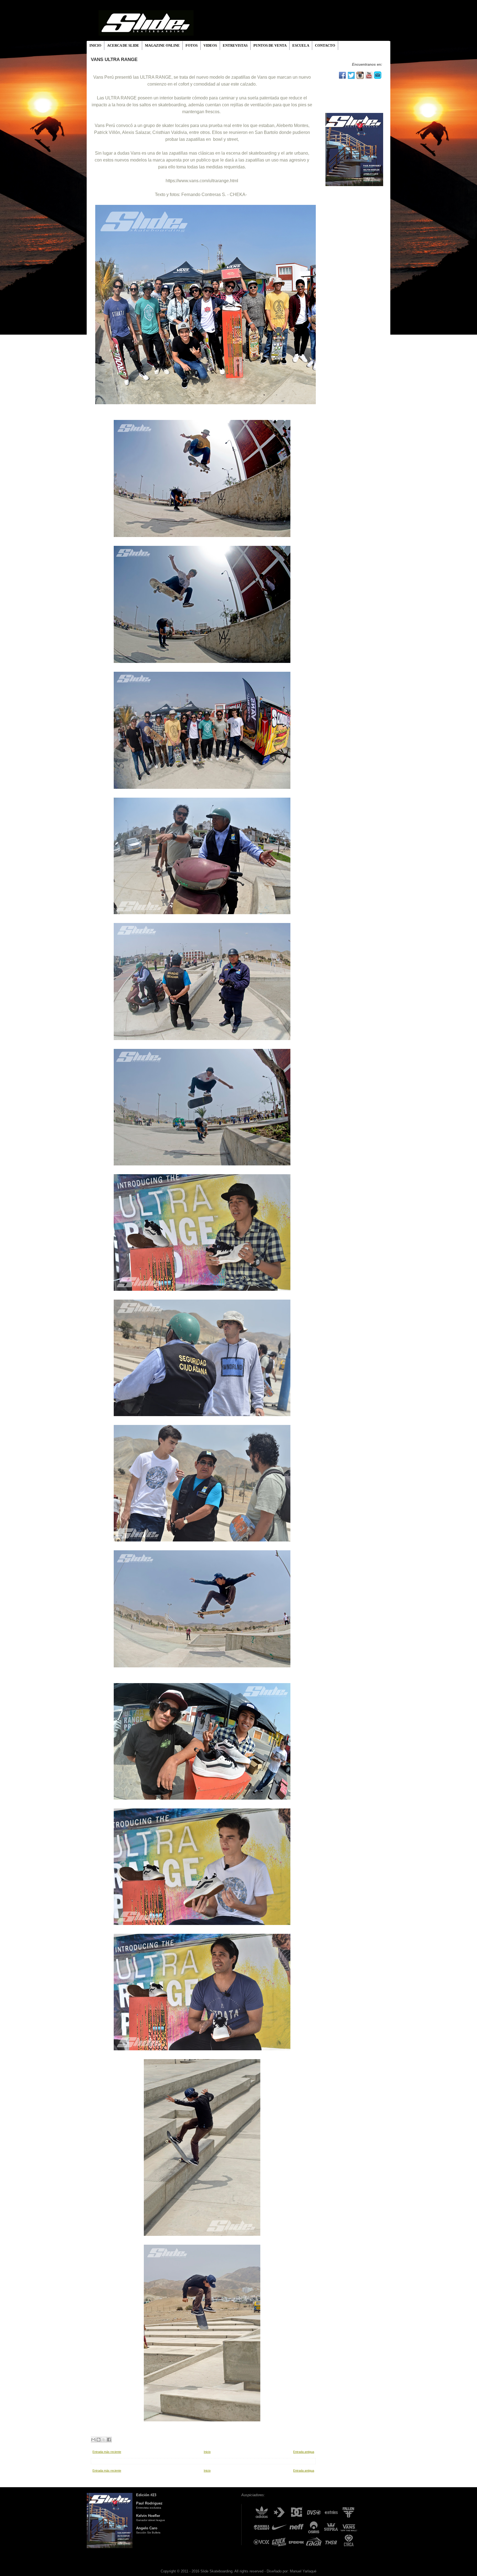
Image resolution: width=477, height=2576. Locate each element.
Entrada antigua (304, 2452)
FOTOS (192, 45)
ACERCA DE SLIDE (123, 45)
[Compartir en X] (104, 2440)
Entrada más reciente (107, 2452)
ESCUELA (301, 45)
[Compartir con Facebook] (109, 2440)
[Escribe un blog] (99, 2440)
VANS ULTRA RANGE (114, 59)
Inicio (207, 2452)
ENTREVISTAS (235, 45)
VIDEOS (210, 45)
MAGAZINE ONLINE (162, 45)
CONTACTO (325, 45)
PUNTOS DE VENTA (270, 45)
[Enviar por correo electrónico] (93, 2440)
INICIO (95, 45)
